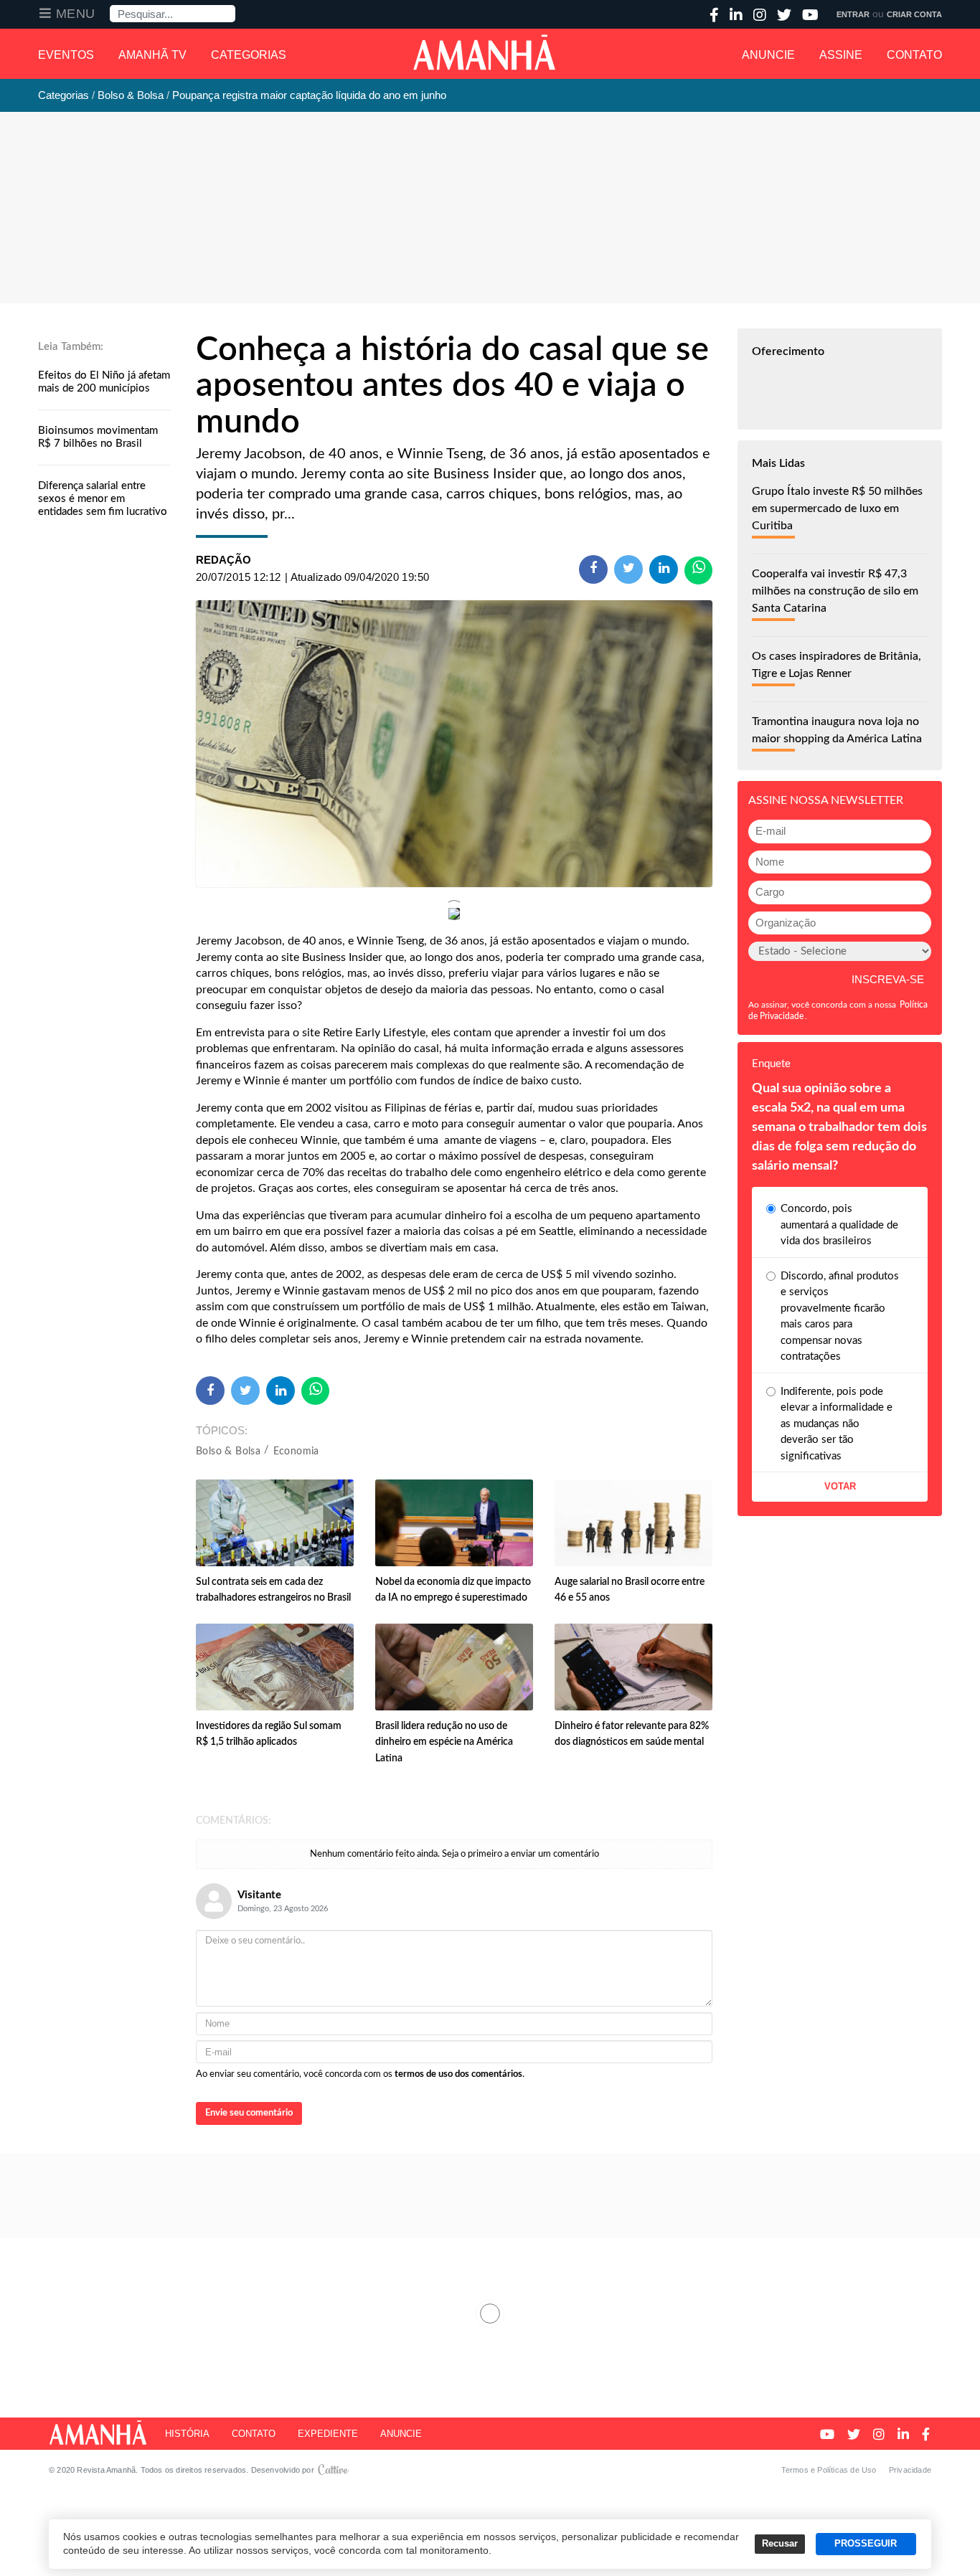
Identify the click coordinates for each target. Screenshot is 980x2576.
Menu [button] (76, 14)
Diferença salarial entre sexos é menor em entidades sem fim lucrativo (103, 499)
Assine (841, 55)
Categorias (249, 55)
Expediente (328, 2434)
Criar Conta (914, 14)
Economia (296, 1452)
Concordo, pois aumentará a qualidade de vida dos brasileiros (839, 1225)
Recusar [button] (780, 2544)
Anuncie (768, 55)
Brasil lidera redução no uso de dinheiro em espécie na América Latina (444, 1742)
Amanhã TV (152, 55)
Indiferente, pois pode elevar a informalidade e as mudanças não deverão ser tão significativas (837, 1424)
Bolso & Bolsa (228, 1452)
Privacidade (910, 2470)
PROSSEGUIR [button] (866, 2544)
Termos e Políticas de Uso (829, 2470)
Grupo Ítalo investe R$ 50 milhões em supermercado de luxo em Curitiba (837, 508)
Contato (914, 55)
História (187, 2434)
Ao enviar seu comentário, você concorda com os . (360, 2074)
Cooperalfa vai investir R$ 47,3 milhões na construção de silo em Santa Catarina (835, 591)
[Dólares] (454, 744)
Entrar (853, 14)
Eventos (66, 55)
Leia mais (490, 2314)
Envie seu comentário (249, 2113)
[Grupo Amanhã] (484, 52)
